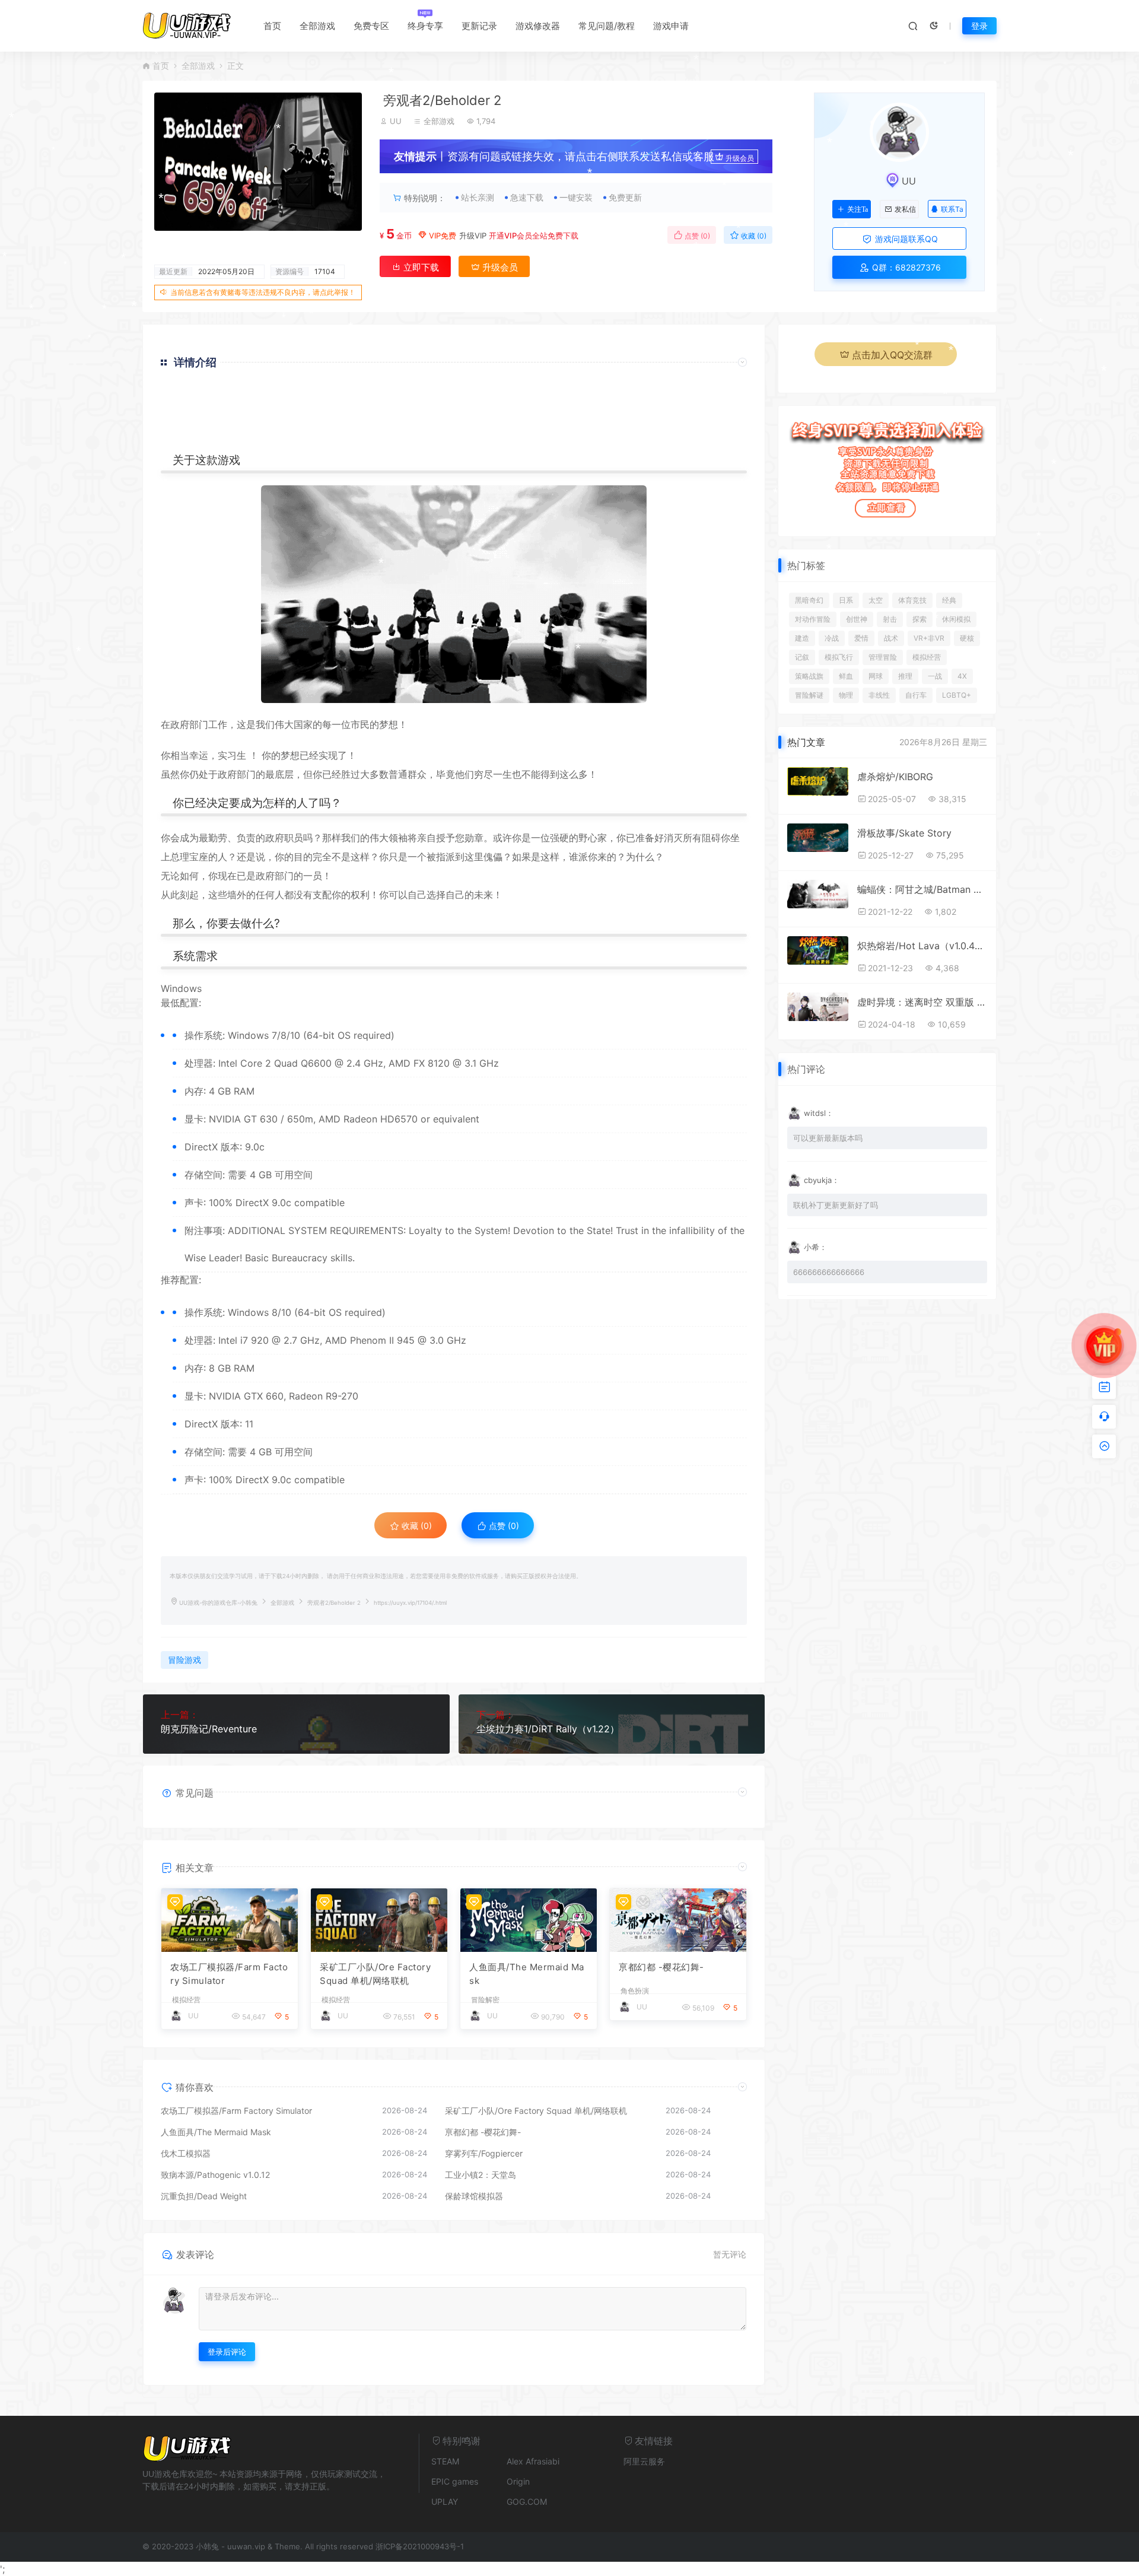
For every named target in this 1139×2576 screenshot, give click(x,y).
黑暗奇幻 (809, 600)
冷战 (832, 638)
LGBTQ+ (957, 695)
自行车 (916, 695)
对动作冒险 (813, 619)
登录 (979, 26)
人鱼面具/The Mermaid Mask (527, 1974)
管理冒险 (883, 657)
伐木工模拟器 (186, 2153)
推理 (905, 676)
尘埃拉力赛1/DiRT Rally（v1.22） (548, 1729)
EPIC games (455, 2481)
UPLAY (445, 2502)
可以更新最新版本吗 (828, 1138)
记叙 (802, 657)
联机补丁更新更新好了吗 (836, 1205)
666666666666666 (829, 1272)
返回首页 (713, 436)
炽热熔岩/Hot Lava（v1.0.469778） (922, 946)
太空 (876, 600)
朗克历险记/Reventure (209, 1729)
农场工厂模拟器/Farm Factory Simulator (229, 1974)
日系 (846, 600)
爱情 (861, 638)
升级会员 (740, 158)
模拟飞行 (839, 657)
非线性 (879, 695)
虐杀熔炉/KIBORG (895, 777)
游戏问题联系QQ (905, 239)
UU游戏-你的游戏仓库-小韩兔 (218, 1603)
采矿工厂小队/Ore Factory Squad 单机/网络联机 (375, 1974)
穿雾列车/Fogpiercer (484, 2153)
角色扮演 (635, 1991)
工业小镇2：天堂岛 (481, 2175)
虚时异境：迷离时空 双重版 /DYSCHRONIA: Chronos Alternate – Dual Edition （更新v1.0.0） (922, 1002)
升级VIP (473, 236)
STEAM (445, 2461)
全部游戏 (317, 26)
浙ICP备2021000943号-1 (420, 2546)
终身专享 (425, 26)
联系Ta (952, 209)
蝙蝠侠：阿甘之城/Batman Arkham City (922, 889)
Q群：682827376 (905, 267)
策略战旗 (809, 676)
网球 (876, 676)
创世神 (857, 619)
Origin (518, 2481)
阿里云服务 (644, 2461)
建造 (802, 638)
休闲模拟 (956, 619)
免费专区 (371, 26)
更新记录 (479, 26)
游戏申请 (671, 26)
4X (962, 676)
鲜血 (846, 676)
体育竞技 (912, 600)
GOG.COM (527, 2502)
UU (396, 121)
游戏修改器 (538, 26)
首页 (272, 26)
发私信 (905, 209)
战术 (891, 638)
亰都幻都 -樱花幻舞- (661, 1967)
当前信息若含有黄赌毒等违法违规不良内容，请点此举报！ (263, 292)
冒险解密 (485, 2000)
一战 (935, 676)
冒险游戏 (184, 1660)
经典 (949, 600)
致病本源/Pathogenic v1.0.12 (215, 2175)
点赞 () (696, 236)
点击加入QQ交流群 (892, 355)
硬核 (967, 638)
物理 (846, 695)
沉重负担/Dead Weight (204, 2196)
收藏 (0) (753, 236)
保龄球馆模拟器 (474, 2196)
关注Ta (858, 209)
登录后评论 (227, 2352)
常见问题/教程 (607, 26)
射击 (890, 619)
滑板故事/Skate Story (904, 833)
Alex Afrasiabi (533, 2461)
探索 (920, 619)
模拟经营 (186, 2000)
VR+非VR (929, 638)
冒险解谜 (809, 695)
